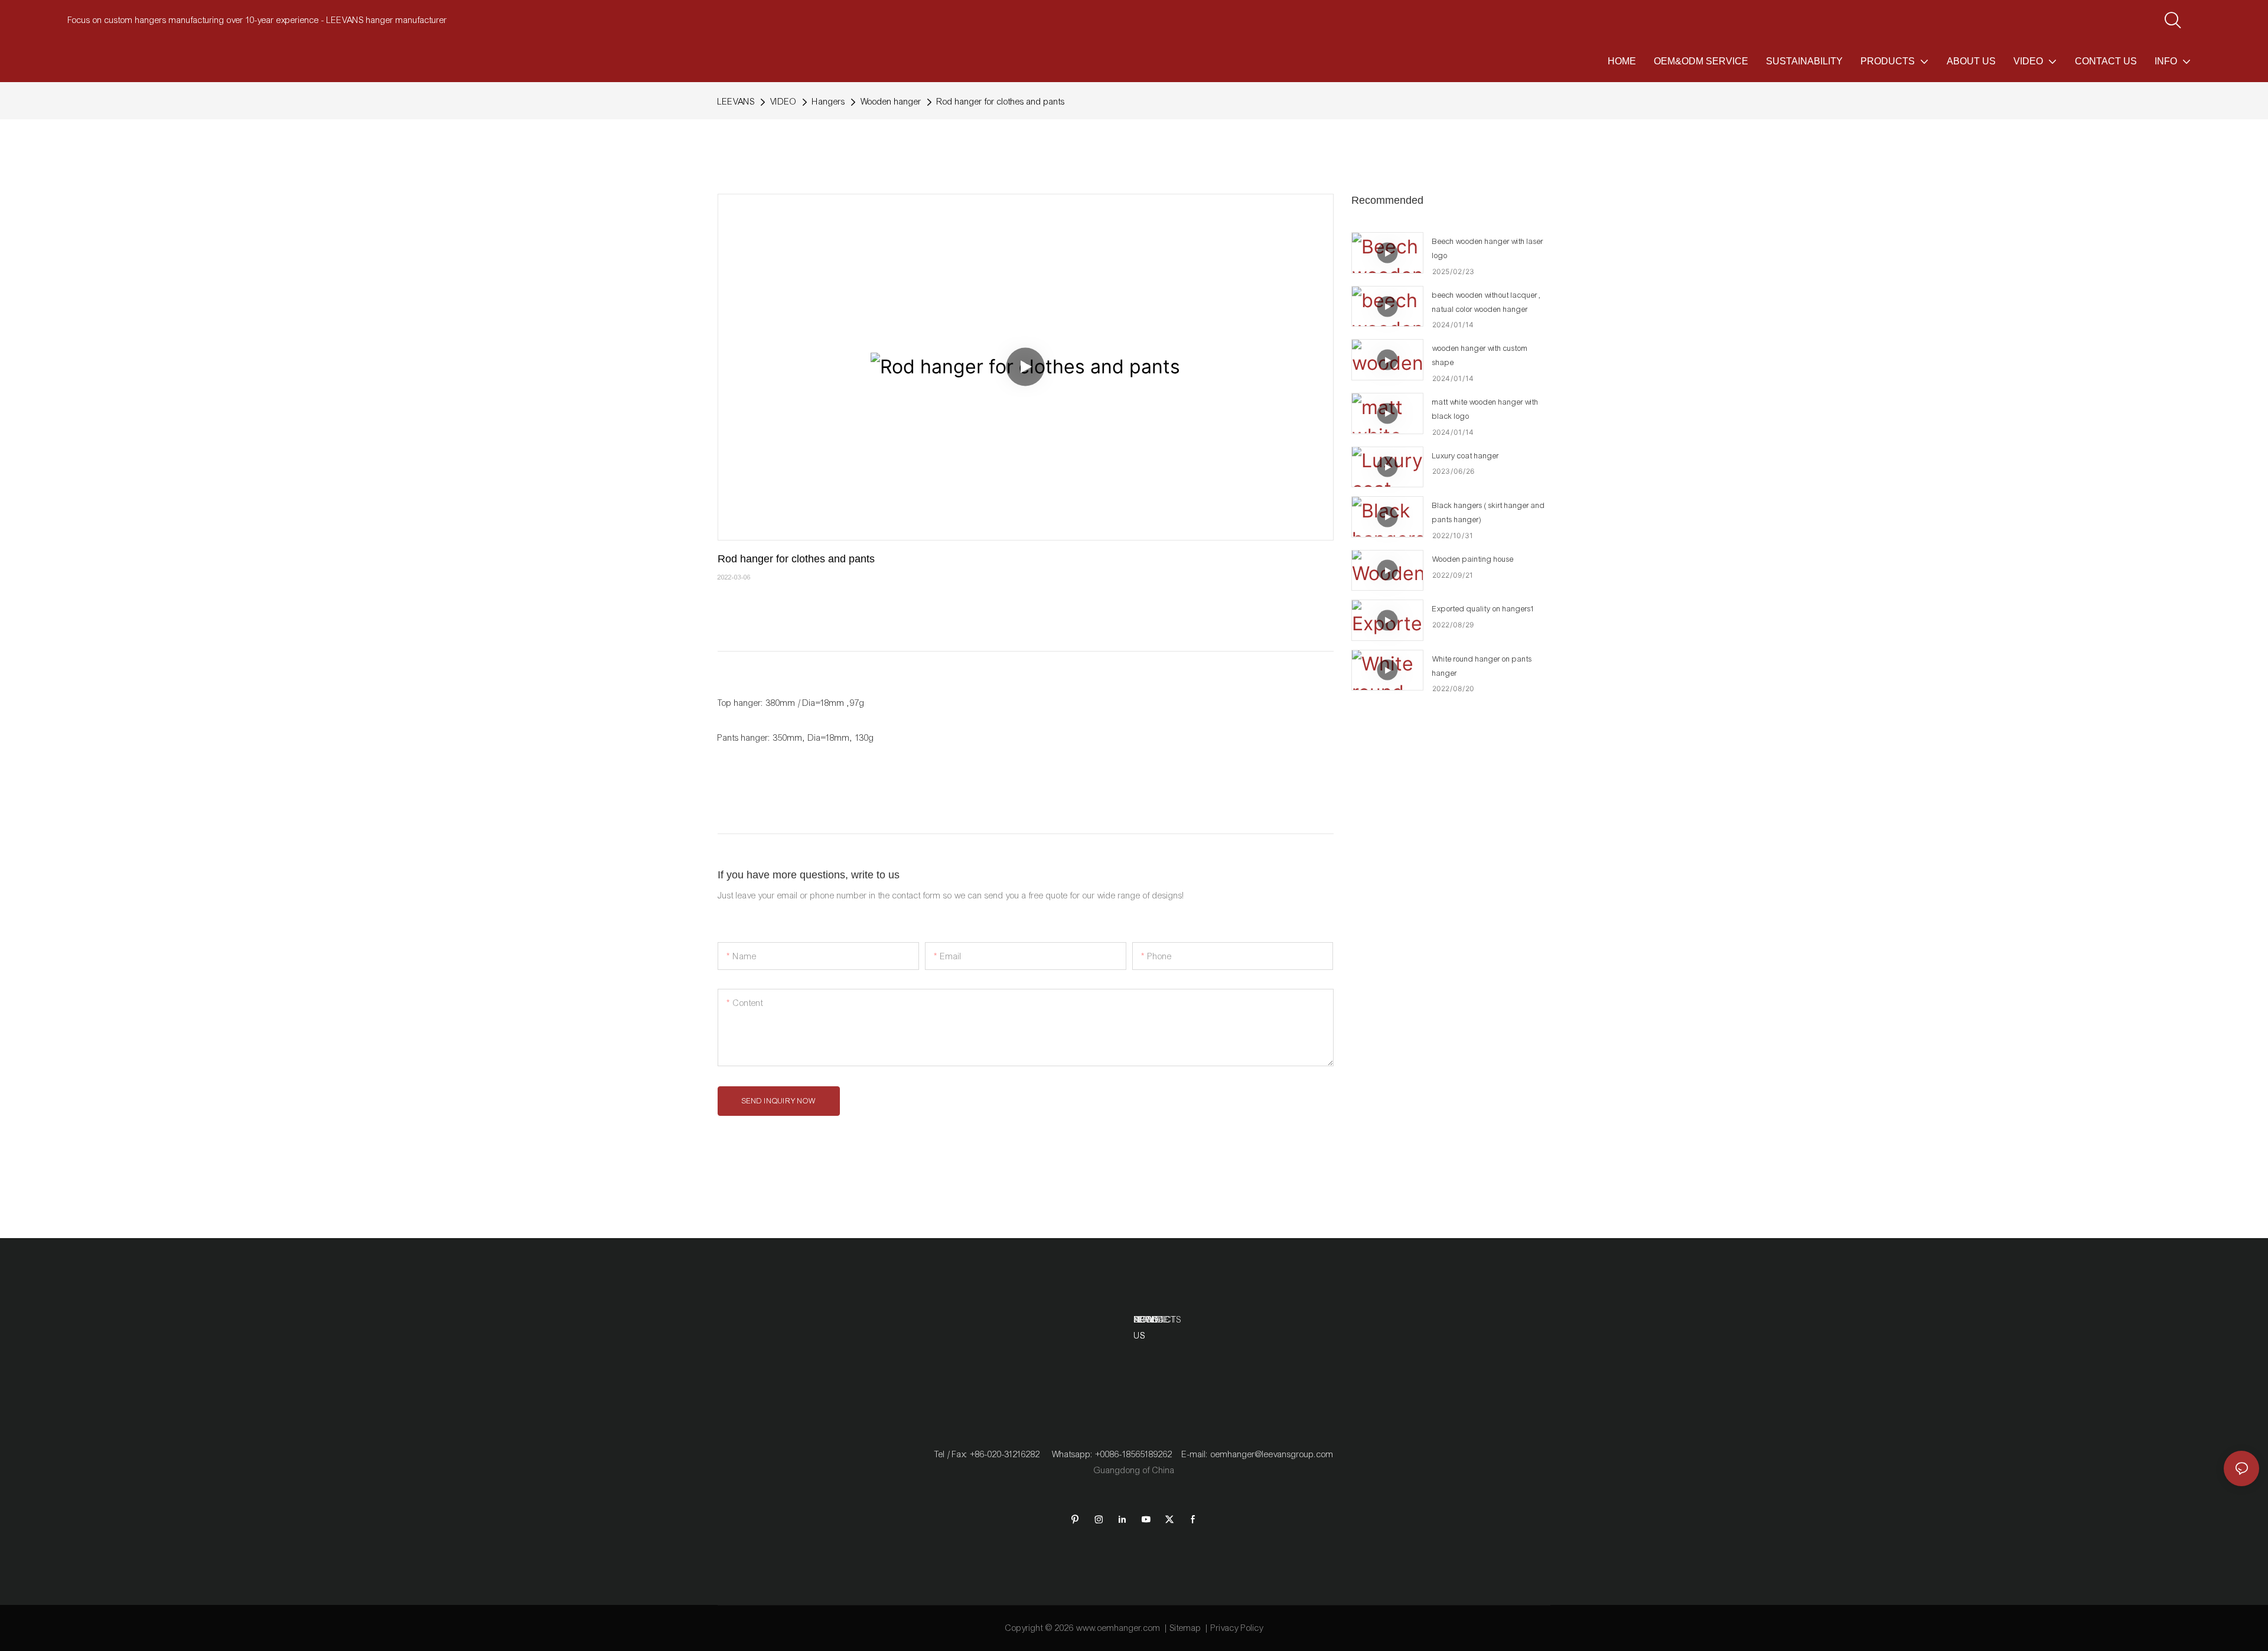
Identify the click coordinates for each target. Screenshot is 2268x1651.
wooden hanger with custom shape (1480, 356)
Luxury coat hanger (1466, 456)
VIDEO (783, 102)
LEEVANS (736, 102)
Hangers (829, 102)
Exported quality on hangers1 (1484, 609)
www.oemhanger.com (1118, 1628)
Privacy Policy (1237, 1628)
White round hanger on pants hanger (1482, 666)
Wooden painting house (1473, 559)
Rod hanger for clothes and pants (1001, 102)
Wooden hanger (891, 102)
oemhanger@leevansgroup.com (1272, 1454)
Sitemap (1186, 1628)
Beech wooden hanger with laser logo (1488, 249)
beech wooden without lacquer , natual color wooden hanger (1487, 302)
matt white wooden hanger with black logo (1485, 409)
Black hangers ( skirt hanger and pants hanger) (1489, 513)
